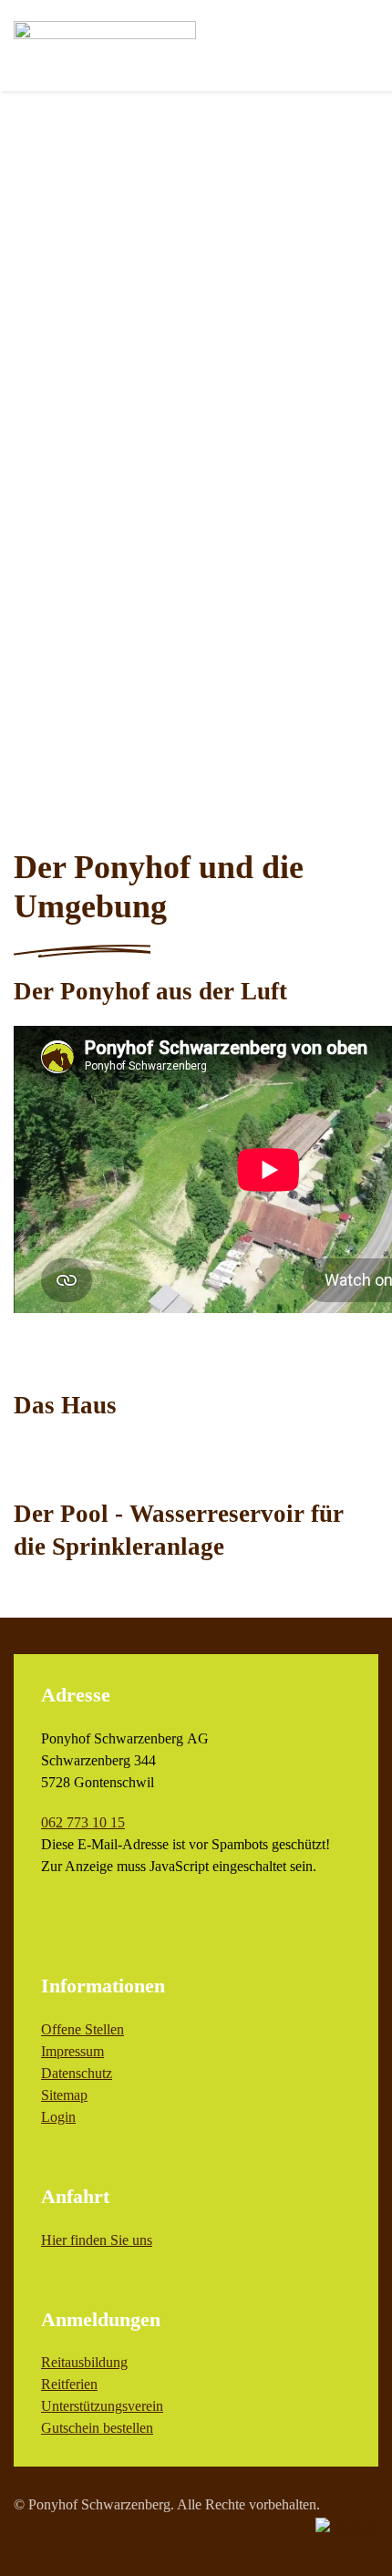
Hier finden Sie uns (97, 2240)
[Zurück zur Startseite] (105, 46)
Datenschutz (77, 2073)
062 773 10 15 (83, 1822)
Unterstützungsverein (102, 2406)
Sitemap (64, 2095)
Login (58, 2117)
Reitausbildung (84, 2362)
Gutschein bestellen (97, 2428)
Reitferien (69, 2384)
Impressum (72, 2051)
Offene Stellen (83, 2029)
